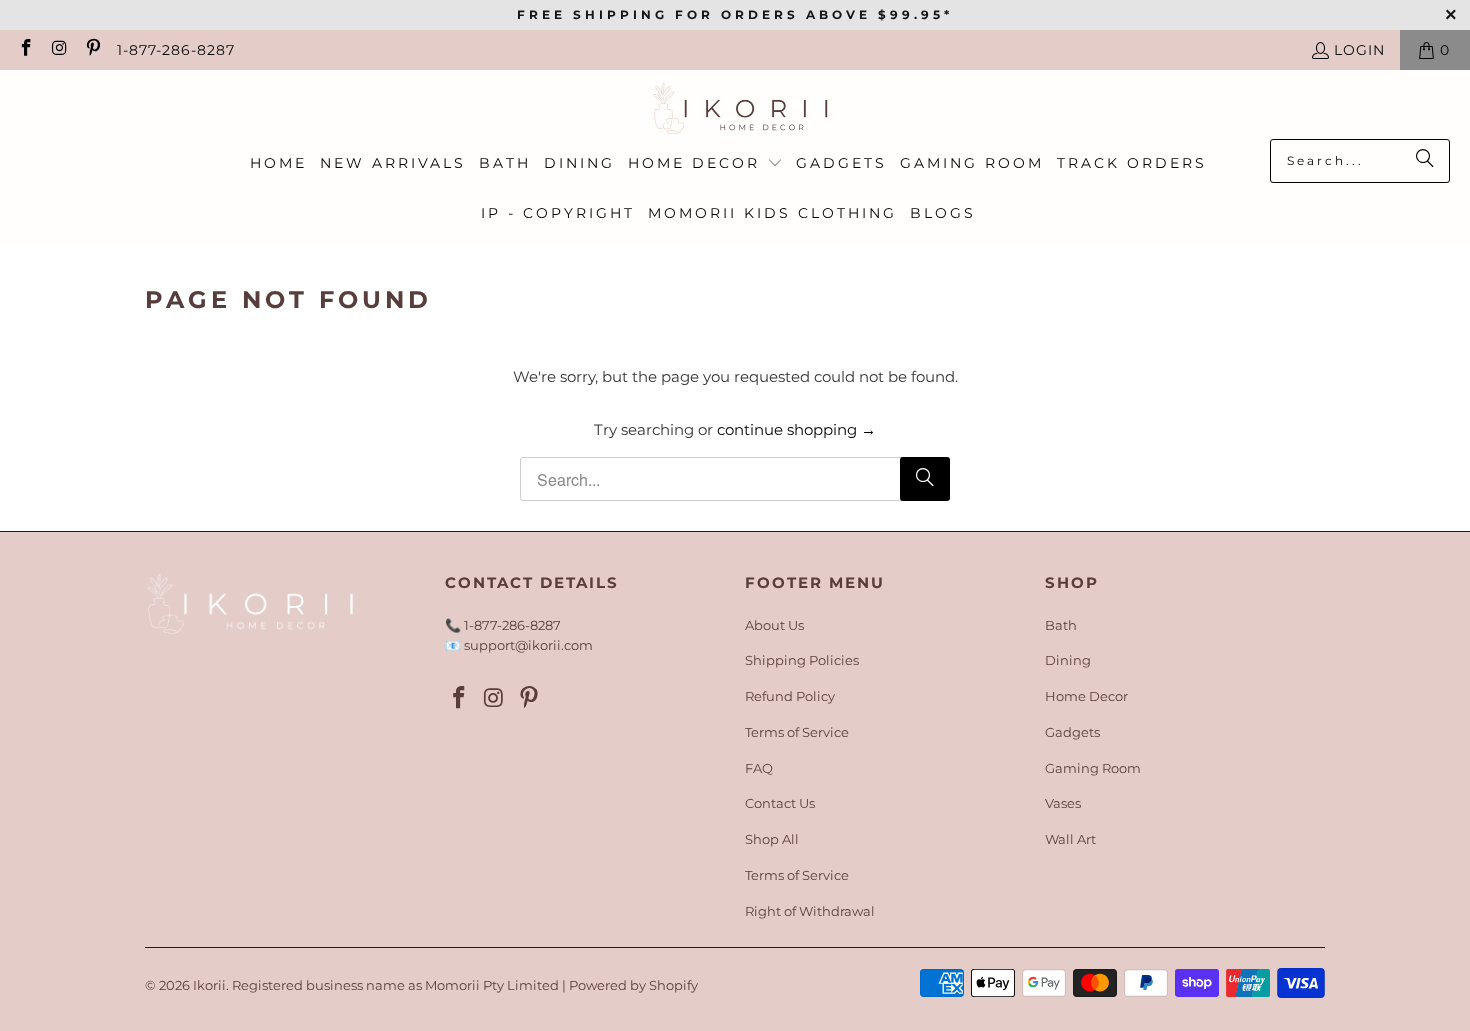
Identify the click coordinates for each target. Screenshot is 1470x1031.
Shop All (772, 839)
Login (1359, 50)
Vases (1063, 803)
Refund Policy (790, 696)
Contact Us (780, 803)
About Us (774, 625)
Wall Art (1070, 839)
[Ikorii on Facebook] (25, 50)
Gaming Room (1093, 768)
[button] (705, 164)
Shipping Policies (802, 660)
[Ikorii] (735, 109)
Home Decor (1086, 696)
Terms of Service (797, 732)
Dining (1068, 660)
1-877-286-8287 (176, 50)
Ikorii (209, 985)
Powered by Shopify (633, 985)
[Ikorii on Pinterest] (92, 50)
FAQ (759, 768)
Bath (1061, 625)
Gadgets (1072, 732)
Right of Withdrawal (810, 911)
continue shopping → (796, 429)
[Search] (1425, 161)
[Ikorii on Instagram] (59, 50)
